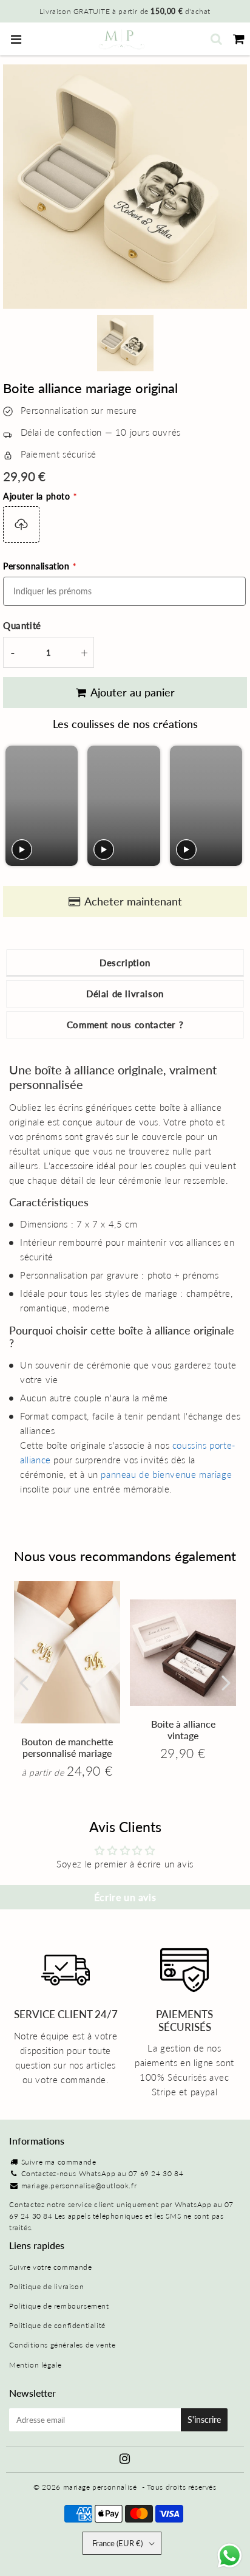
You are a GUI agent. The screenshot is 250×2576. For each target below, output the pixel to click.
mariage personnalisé (100, 2487)
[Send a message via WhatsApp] (230, 2556)
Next (226, 1682)
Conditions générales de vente (62, 2345)
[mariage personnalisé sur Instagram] (125, 2460)
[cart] (239, 39)
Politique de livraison (46, 2286)
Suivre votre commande (51, 2267)
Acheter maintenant (133, 901)
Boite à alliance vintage (183, 1729)
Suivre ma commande (59, 2162)
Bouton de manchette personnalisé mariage (67, 1747)
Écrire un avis (125, 1897)
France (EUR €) (117, 2543)
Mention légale (35, 2365)
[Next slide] (232, 806)
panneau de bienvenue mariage (166, 1474)
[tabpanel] (125, 343)
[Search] (216, 39)
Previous (24, 1682)
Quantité (22, 625)
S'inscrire (204, 2420)
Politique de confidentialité (57, 2325)
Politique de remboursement (59, 2306)
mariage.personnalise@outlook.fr (79, 2186)
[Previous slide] (16, 806)
